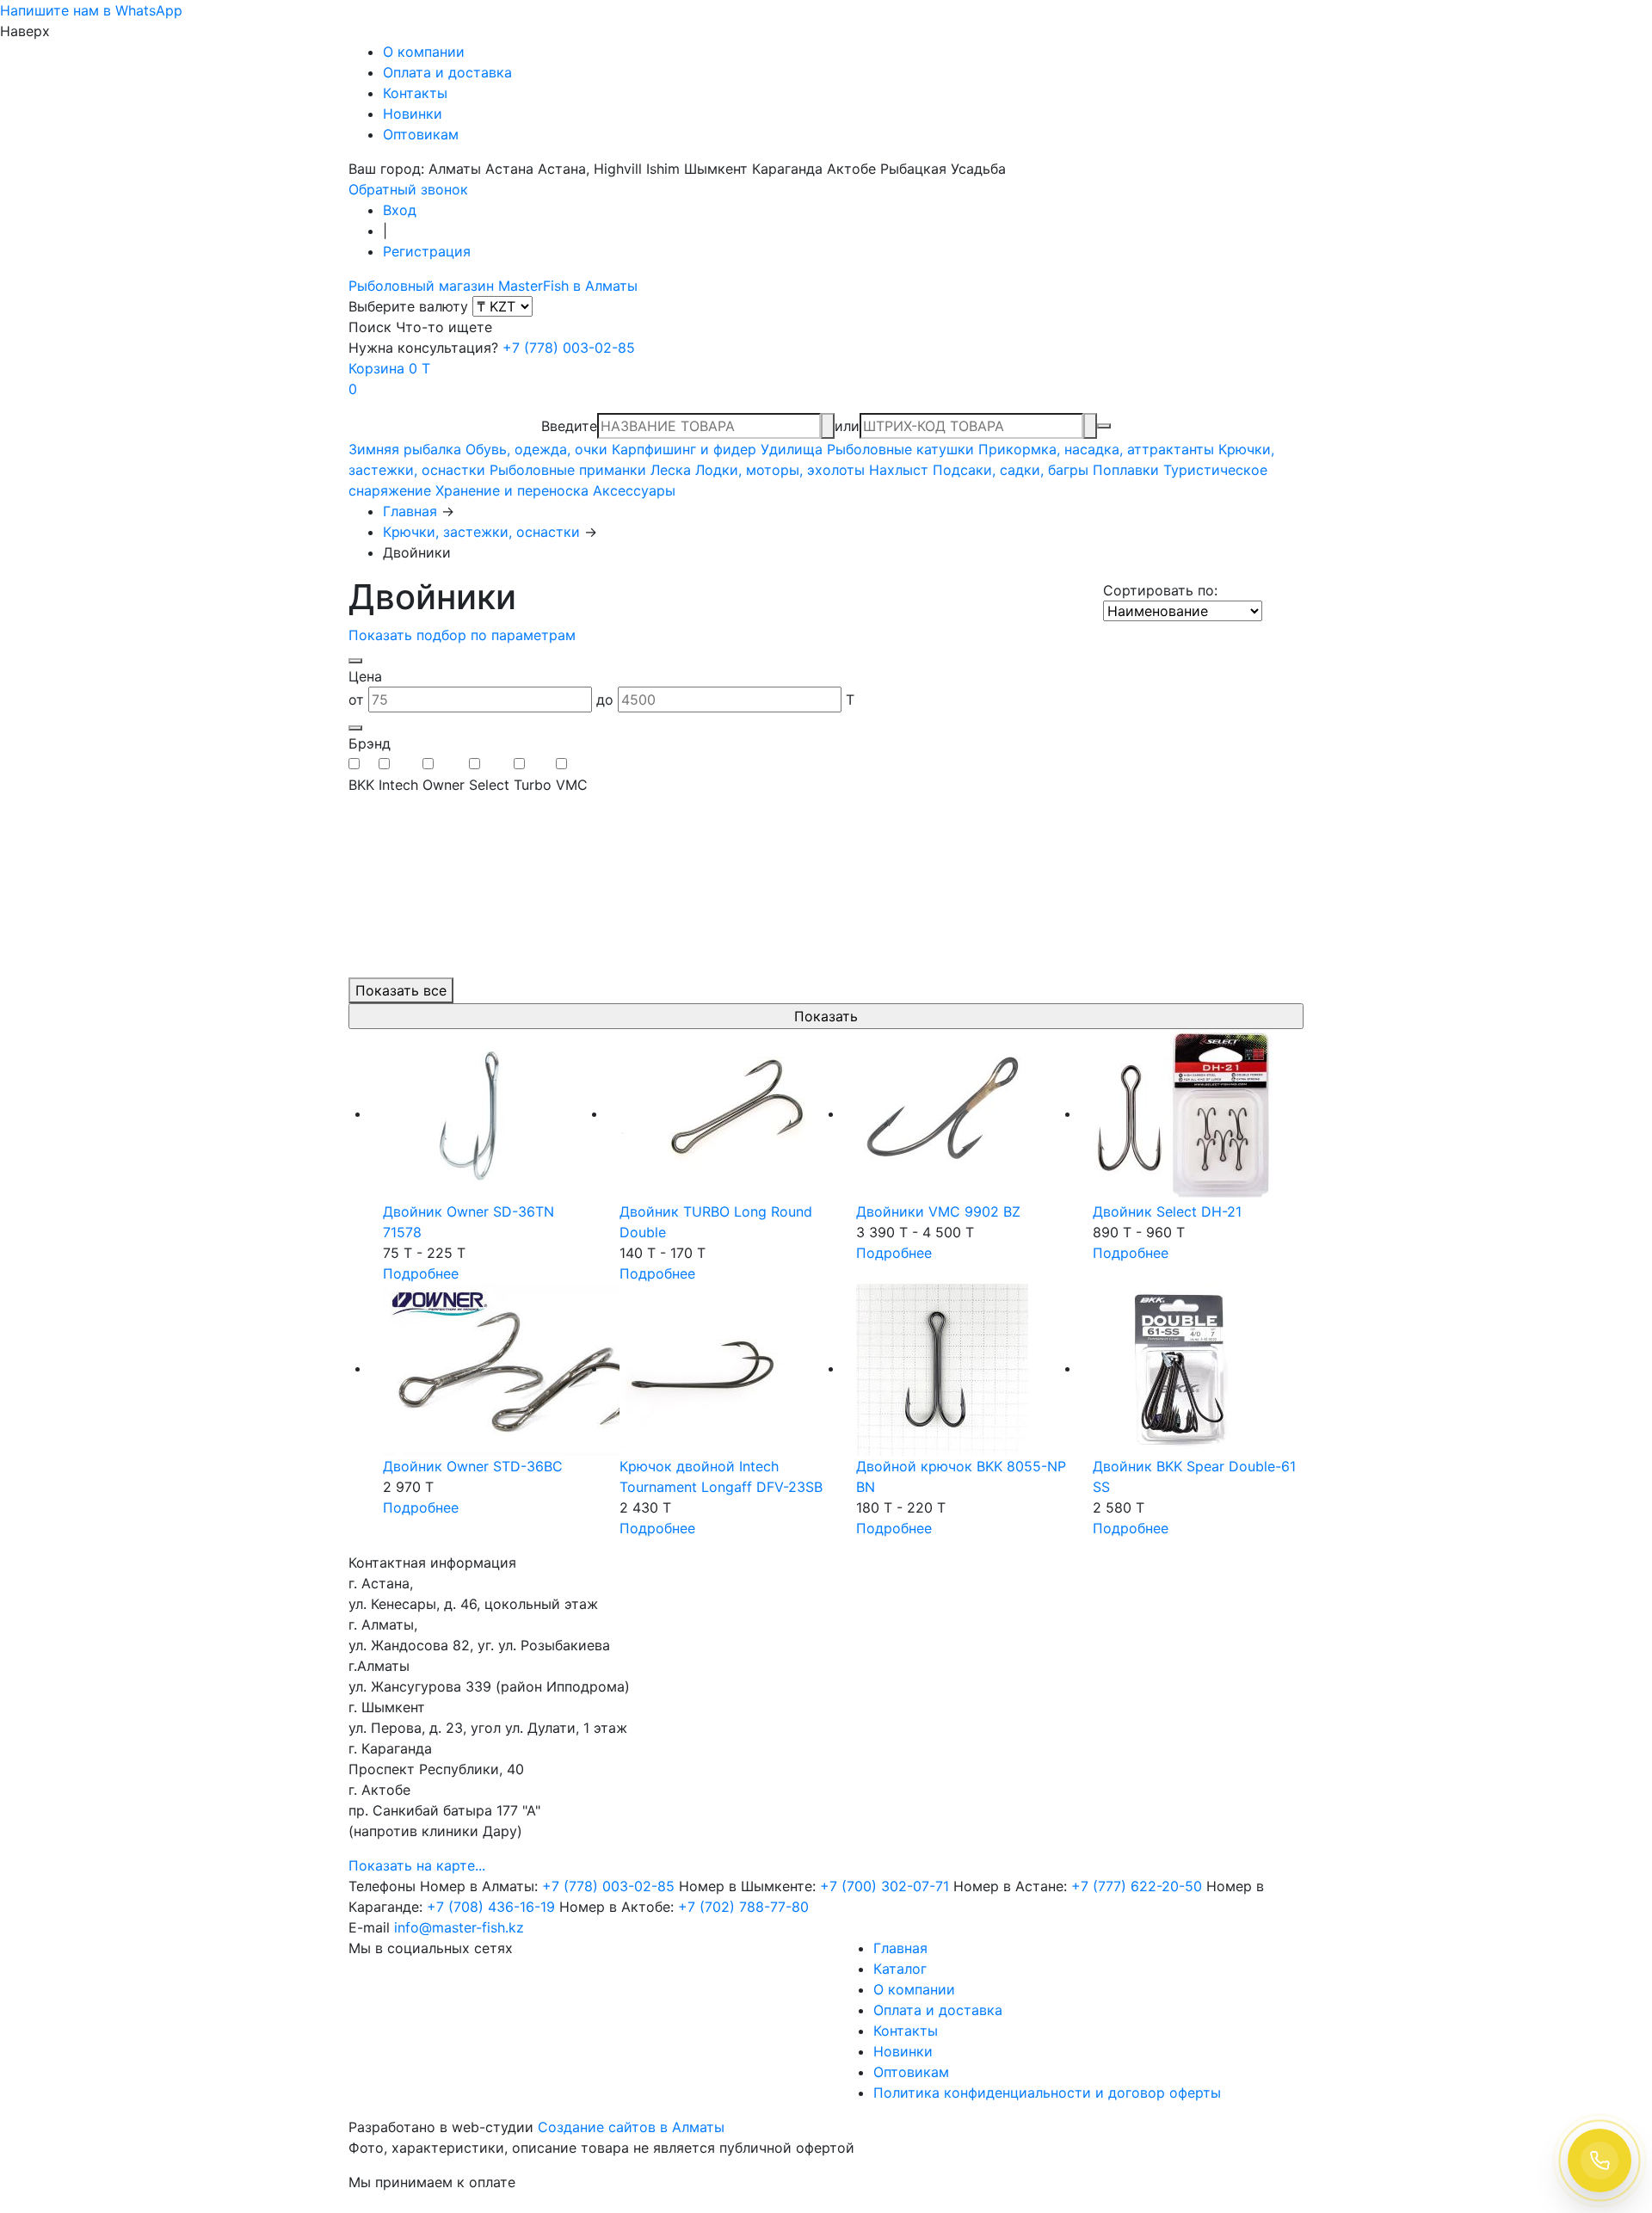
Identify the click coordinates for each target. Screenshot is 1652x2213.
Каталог (900, 1969)
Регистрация (427, 251)
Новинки (413, 114)
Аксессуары (634, 490)
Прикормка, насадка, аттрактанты (1096, 449)
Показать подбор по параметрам (462, 635)
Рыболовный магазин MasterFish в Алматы (493, 286)
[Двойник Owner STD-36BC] (488, 1370)
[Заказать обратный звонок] (1600, 2161)
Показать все (401, 990)
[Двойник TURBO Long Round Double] (725, 1115)
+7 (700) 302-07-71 (885, 1886)
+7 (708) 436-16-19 (491, 1907)
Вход (400, 210)
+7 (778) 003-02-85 (569, 348)
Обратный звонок (408, 189)
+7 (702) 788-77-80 (743, 1907)
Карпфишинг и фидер (684, 449)
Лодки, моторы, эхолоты (780, 470)
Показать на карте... (417, 1865)
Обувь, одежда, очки (536, 449)
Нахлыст (899, 470)
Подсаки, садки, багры (1011, 470)
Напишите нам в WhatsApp (91, 10)
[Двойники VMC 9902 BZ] (962, 1115)
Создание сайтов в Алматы (631, 2127)
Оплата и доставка (447, 72)
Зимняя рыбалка (405, 449)
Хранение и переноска (512, 490)
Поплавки (1126, 470)
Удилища (792, 449)
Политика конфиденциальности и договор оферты (1047, 2093)
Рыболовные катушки (900, 449)
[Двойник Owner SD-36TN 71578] (488, 1115)
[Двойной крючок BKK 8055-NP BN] (962, 1370)
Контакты (415, 93)
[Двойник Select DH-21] (1198, 1115)
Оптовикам (421, 134)
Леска (671, 470)
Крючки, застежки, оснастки (481, 532)
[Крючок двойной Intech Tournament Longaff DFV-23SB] (725, 1370)
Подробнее (421, 1273)
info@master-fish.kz (459, 1927)
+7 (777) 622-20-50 (1137, 1886)
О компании (424, 52)
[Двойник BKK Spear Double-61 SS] (1198, 1370)
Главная (410, 511)
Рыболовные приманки (568, 470)
